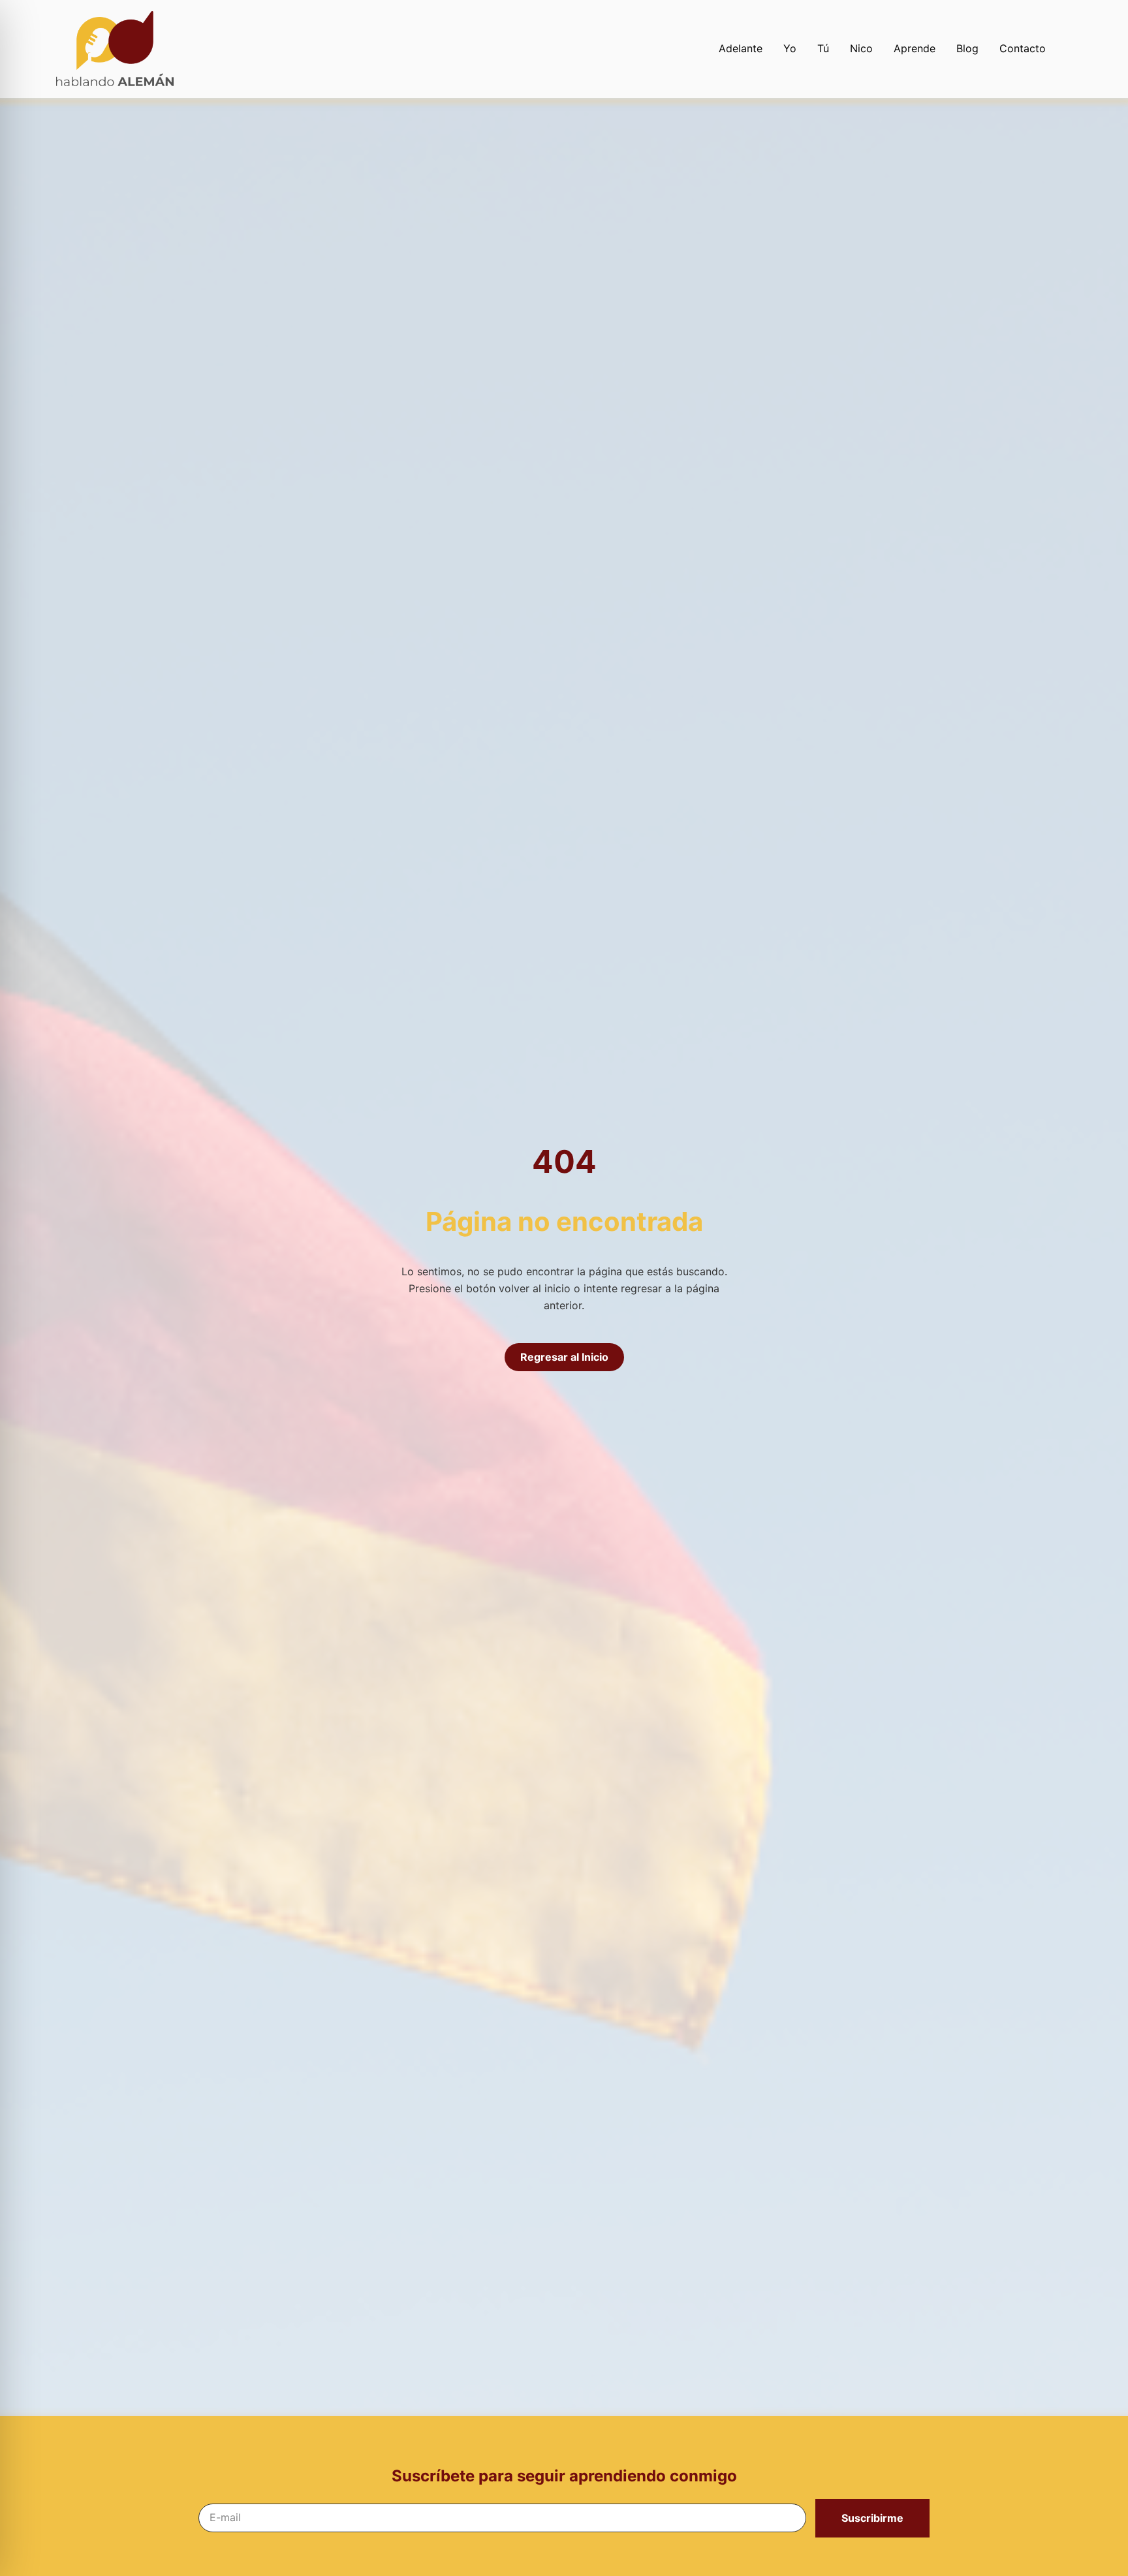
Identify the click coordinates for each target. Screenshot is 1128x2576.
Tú (823, 48)
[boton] (154, 49)
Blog (967, 48)
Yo (790, 48)
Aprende (915, 48)
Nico (861, 48)
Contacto (1023, 48)
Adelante (741, 48)
